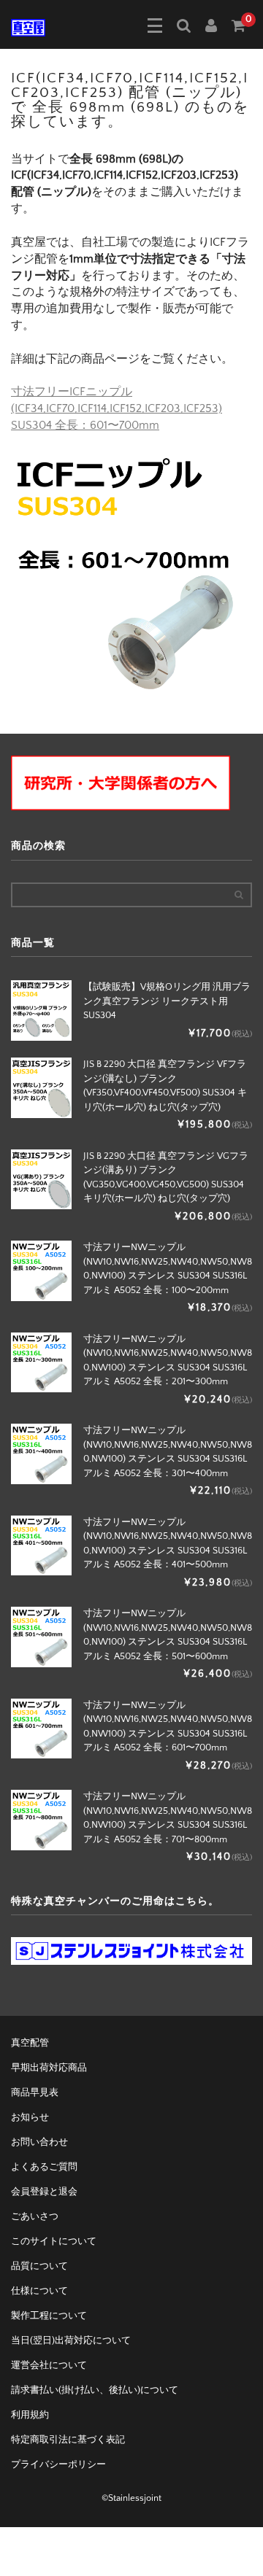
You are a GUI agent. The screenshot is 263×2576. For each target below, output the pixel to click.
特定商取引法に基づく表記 (68, 2440)
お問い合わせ (39, 2142)
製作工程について (49, 2316)
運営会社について (49, 2365)
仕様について (39, 2291)
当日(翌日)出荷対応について (71, 2340)
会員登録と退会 (44, 2192)
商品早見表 (35, 2092)
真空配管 (30, 2043)
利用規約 (30, 2415)
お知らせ (30, 2117)
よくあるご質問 (44, 2167)
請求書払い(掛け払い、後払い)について (95, 2390)
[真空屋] (28, 26)
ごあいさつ (35, 2216)
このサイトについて (54, 2241)
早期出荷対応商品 (49, 2068)
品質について (39, 2266)
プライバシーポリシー (58, 2464)
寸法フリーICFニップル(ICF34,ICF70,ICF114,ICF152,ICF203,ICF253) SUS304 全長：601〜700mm (117, 408)
